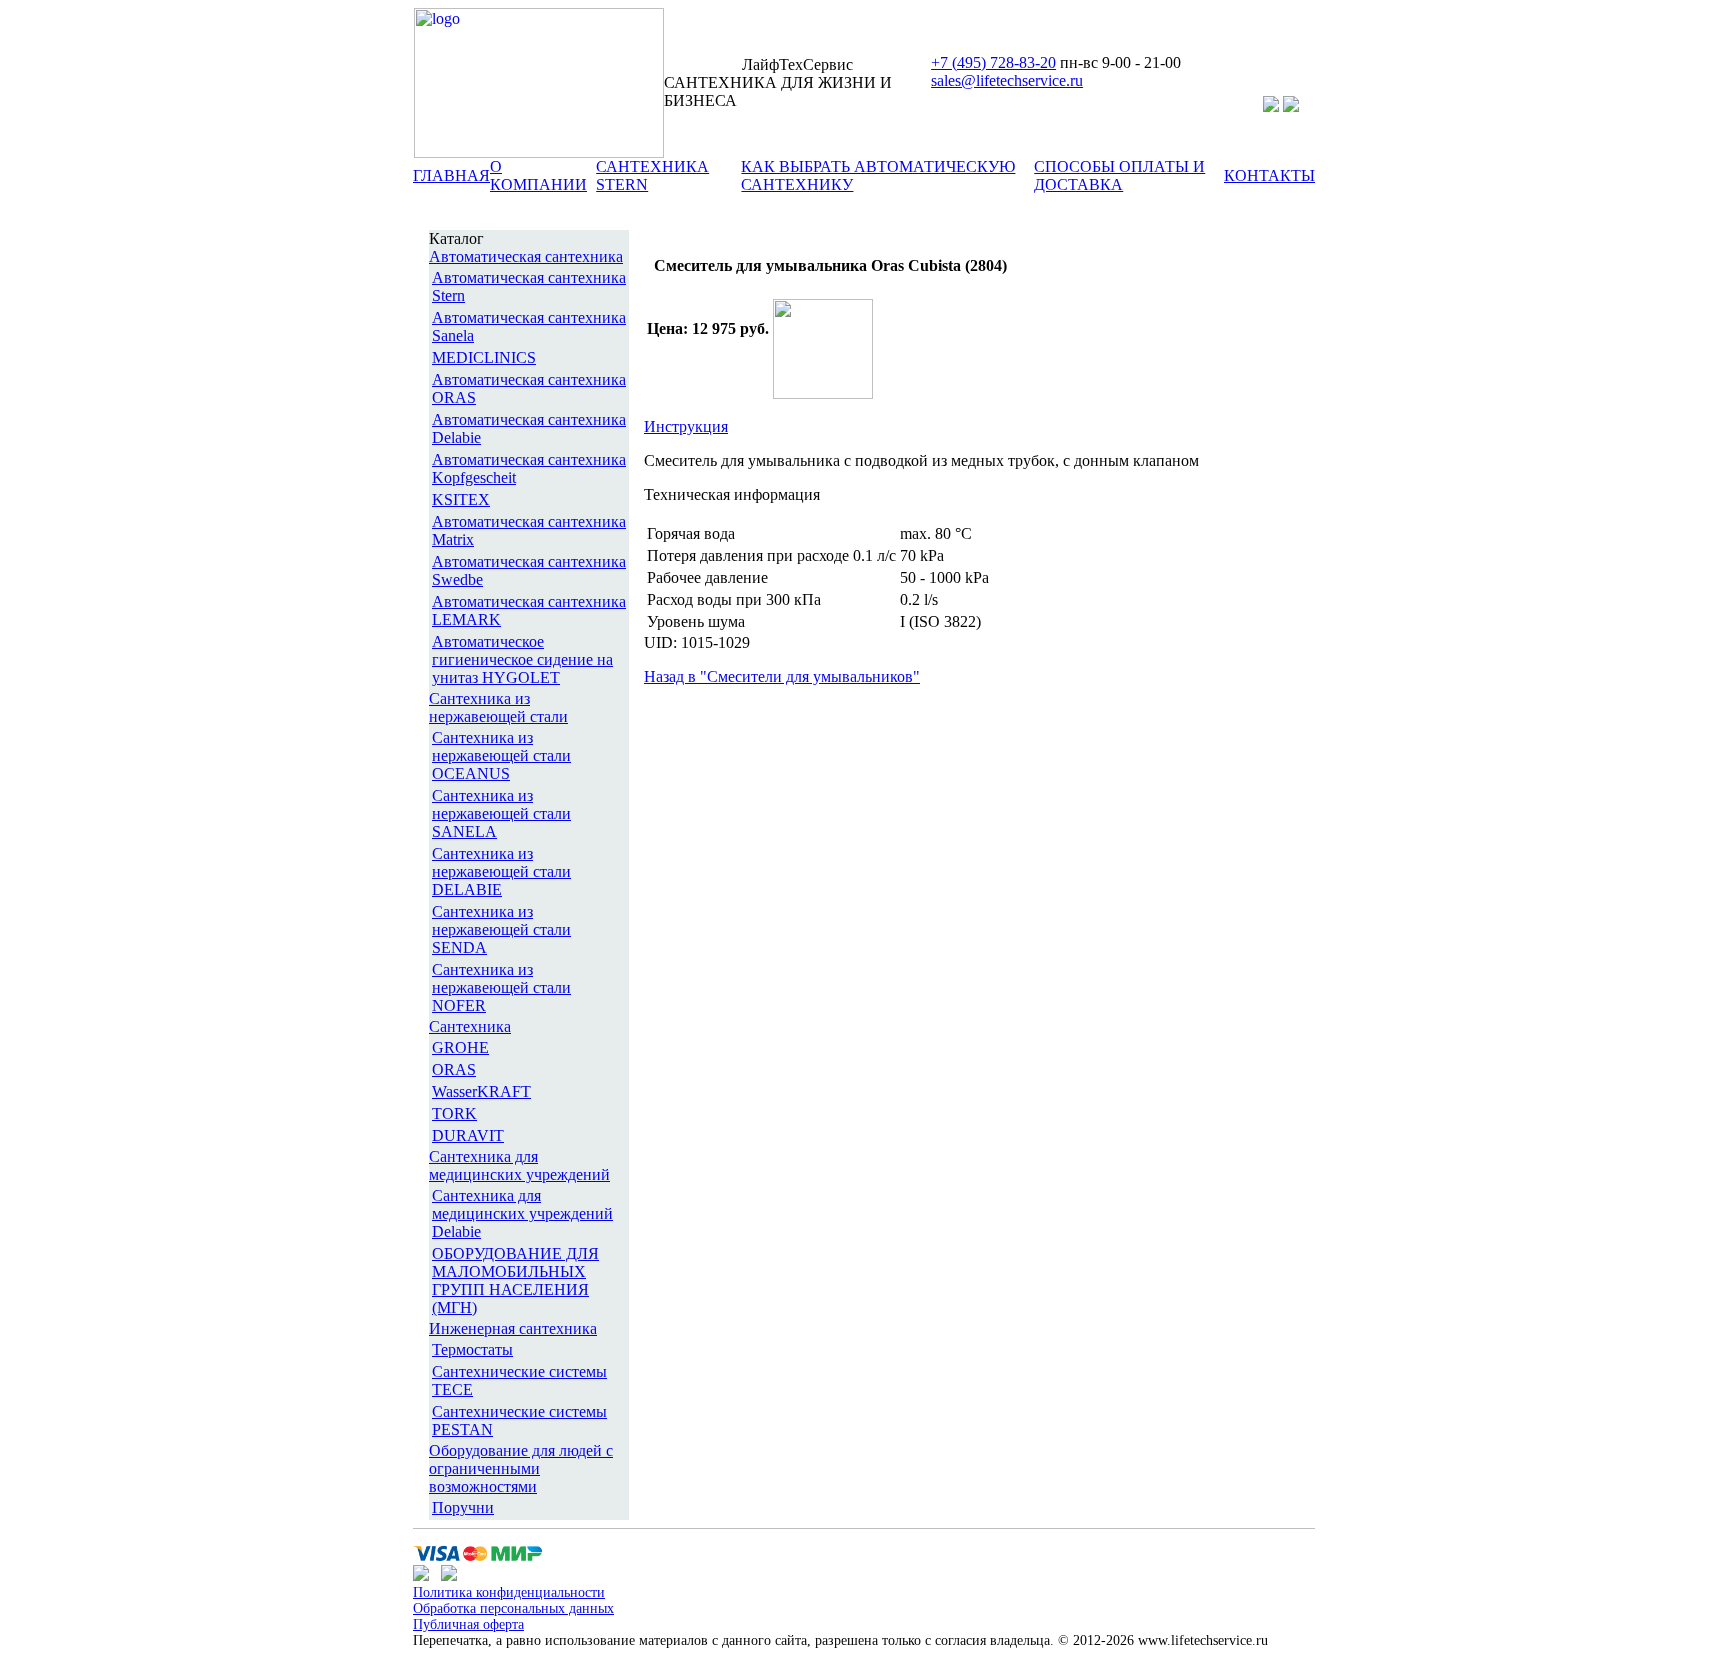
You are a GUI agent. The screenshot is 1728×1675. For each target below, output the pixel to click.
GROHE (460, 1047)
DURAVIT (468, 1135)
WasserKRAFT (481, 1091)
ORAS (454, 1069)
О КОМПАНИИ (538, 175)
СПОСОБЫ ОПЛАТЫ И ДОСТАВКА (1119, 175)
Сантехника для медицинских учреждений (519, 1165)
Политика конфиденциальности (509, 1592)
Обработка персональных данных (513, 1608)
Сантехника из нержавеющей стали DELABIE (501, 871)
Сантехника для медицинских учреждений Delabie (522, 1213)
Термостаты (472, 1349)
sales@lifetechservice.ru (1007, 80)
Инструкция (686, 426)
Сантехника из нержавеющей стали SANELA (501, 813)
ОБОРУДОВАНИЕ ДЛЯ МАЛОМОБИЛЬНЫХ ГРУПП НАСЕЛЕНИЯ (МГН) (515, 1280)
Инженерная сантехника (513, 1328)
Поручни (463, 1507)
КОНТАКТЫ (1269, 175)
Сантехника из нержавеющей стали (498, 707)
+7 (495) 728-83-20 (993, 62)
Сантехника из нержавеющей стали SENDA (501, 929)
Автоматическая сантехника (526, 256)
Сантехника (470, 1026)
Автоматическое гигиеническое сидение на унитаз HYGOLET (522, 659)
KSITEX (461, 499)
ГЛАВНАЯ (451, 175)
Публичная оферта (468, 1624)
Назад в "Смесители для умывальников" (782, 676)
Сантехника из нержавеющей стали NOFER (501, 987)
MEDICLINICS (484, 357)
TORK (454, 1113)
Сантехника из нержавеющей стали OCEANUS (501, 755)
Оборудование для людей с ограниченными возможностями (521, 1468)
